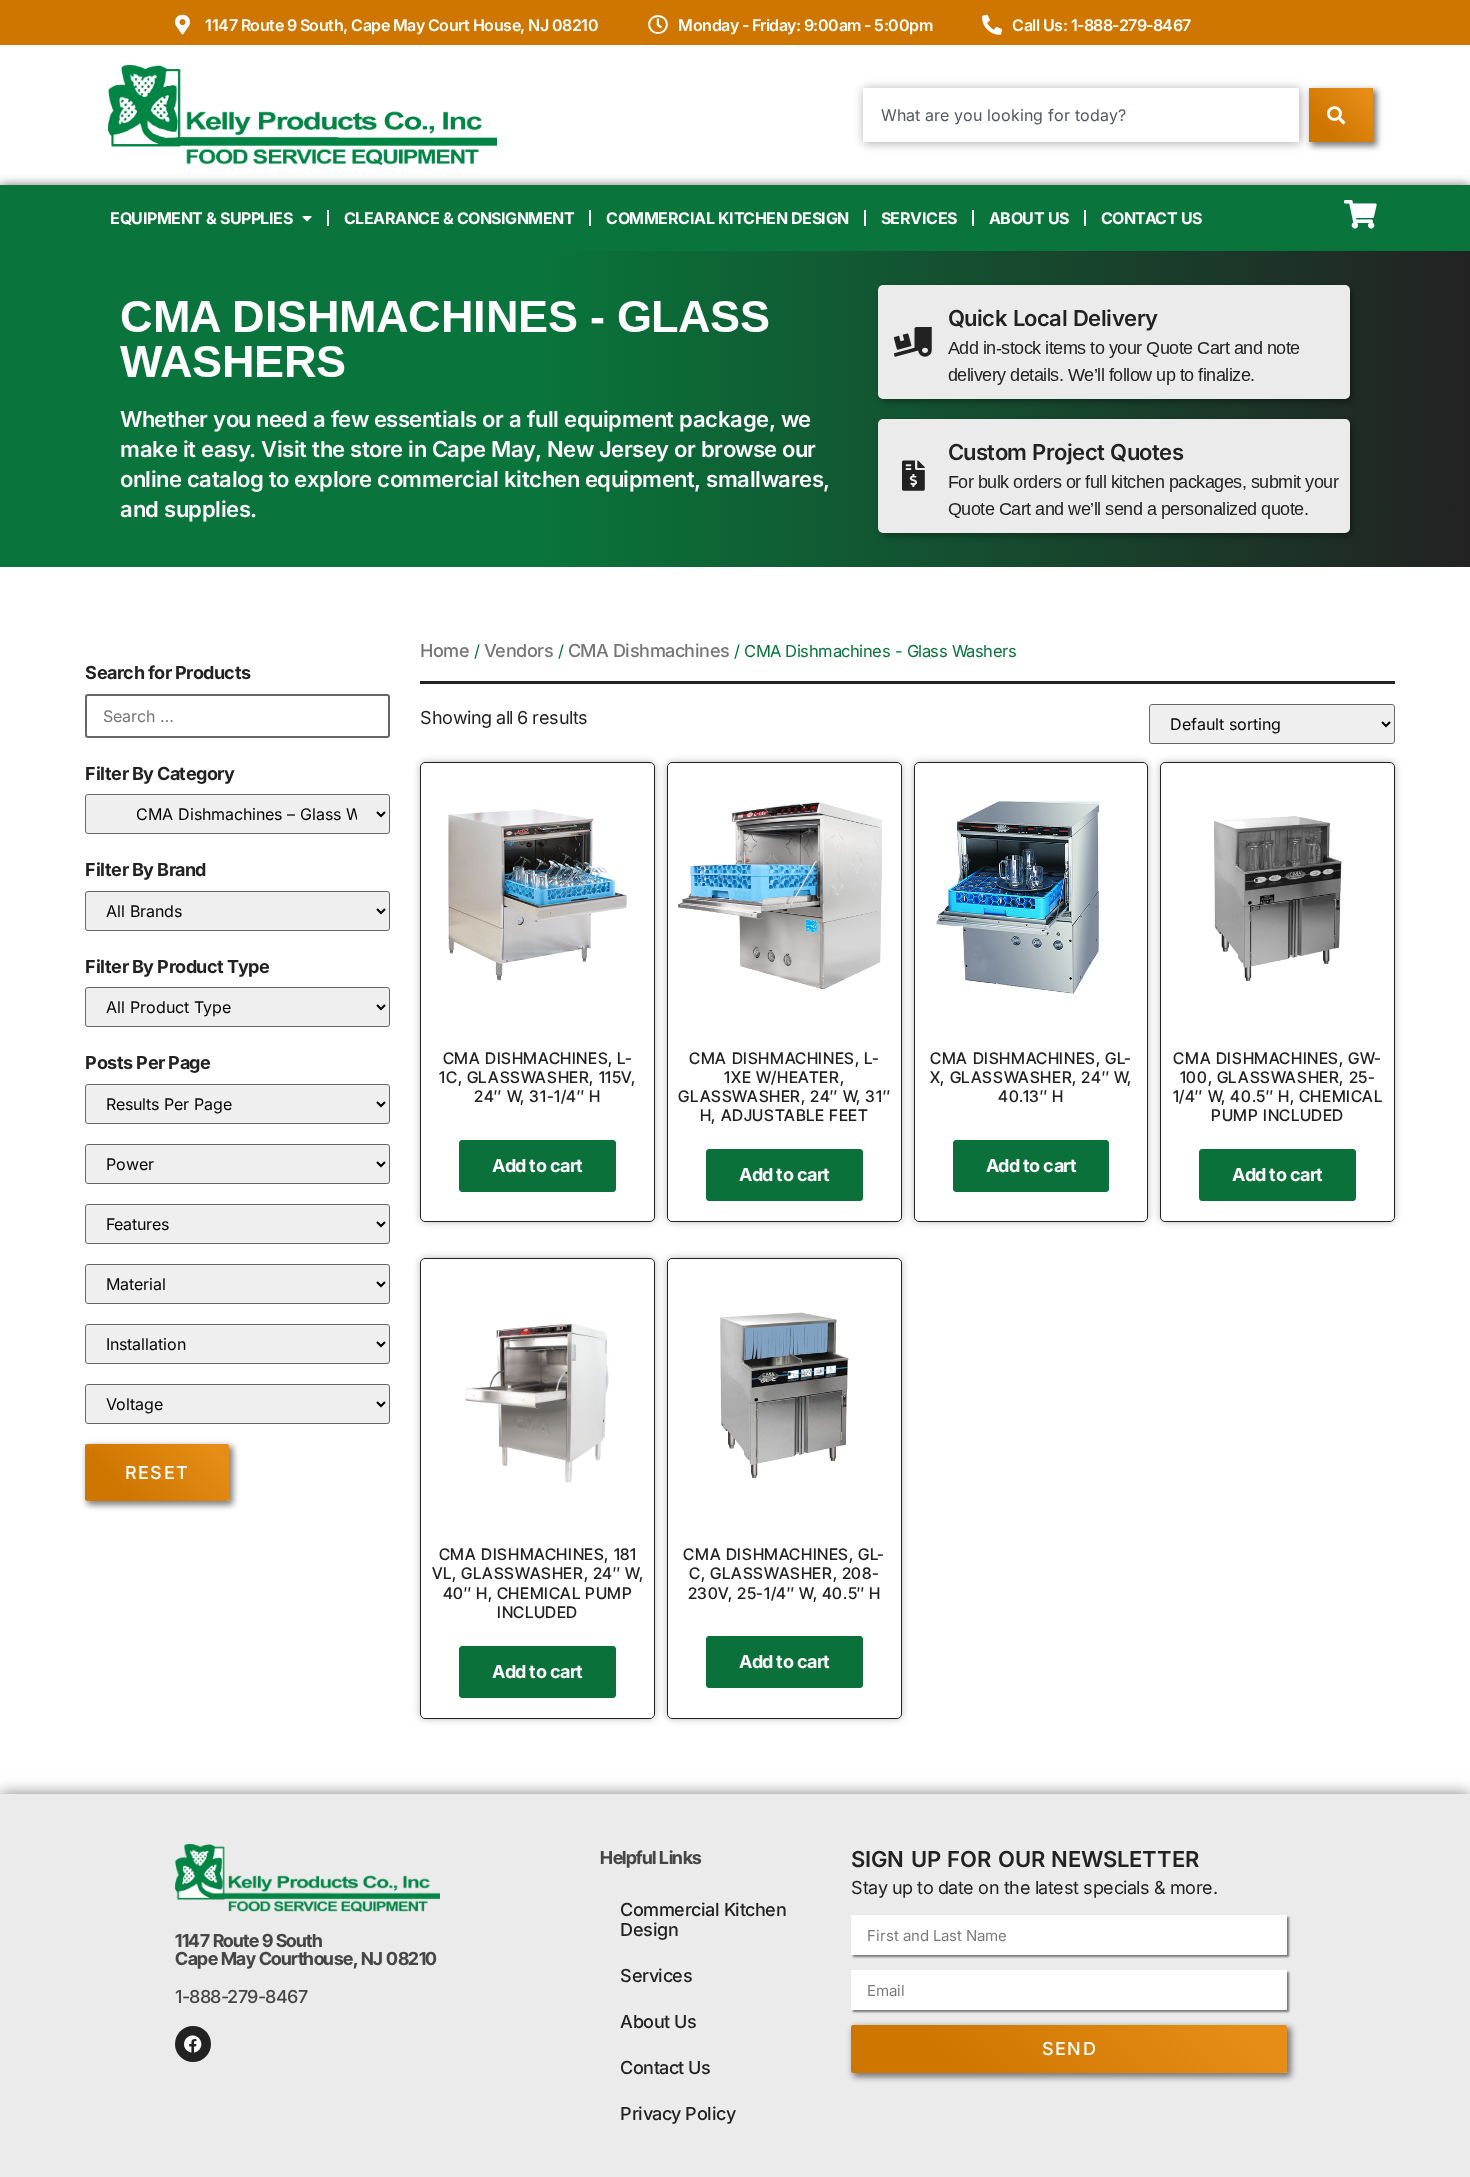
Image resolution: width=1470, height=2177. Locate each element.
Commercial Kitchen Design (727, 218)
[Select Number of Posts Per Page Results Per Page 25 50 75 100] (237, 1104)
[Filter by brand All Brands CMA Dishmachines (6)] (237, 911)
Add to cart (537, 1165)
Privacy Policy (677, 2113)
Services (919, 218)
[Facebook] (193, 2044)
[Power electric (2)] (237, 1164)
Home (444, 650)
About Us (1029, 218)
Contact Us (1151, 218)
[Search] (1340, 115)
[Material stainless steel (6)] (237, 1284)
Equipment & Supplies (201, 218)
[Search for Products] (237, 716)
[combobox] (1081, 115)
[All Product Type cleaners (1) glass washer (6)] (237, 1007)
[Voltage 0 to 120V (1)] (237, 1404)
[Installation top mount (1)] (237, 1344)
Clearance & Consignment (459, 218)
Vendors (519, 650)
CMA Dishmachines (649, 650)
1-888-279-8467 (241, 1996)
